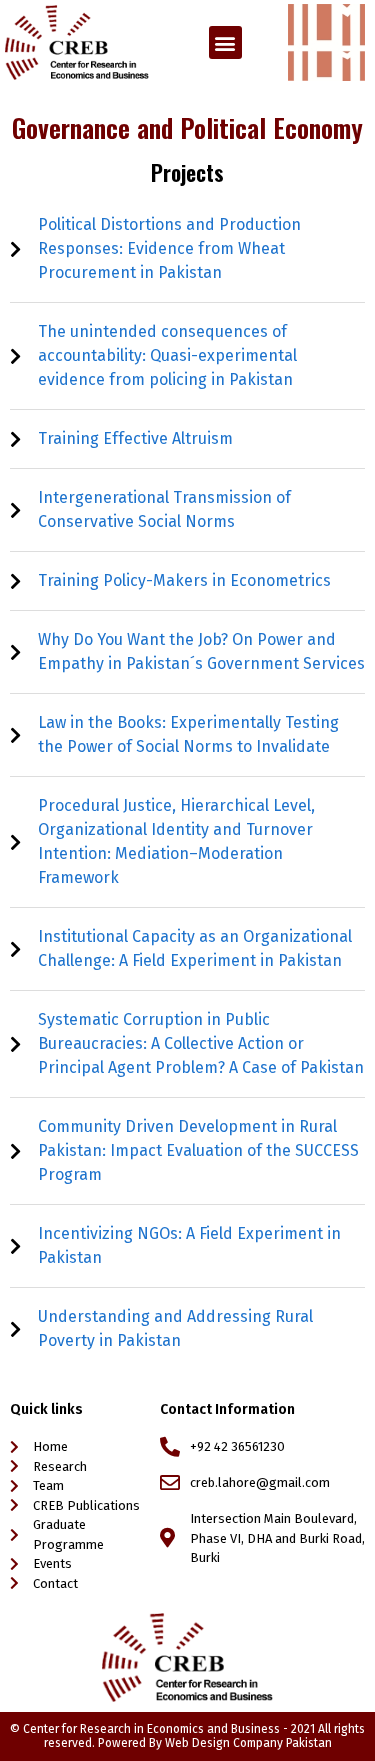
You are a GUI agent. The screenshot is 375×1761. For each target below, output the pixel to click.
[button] (225, 42)
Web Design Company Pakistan (248, 1743)
